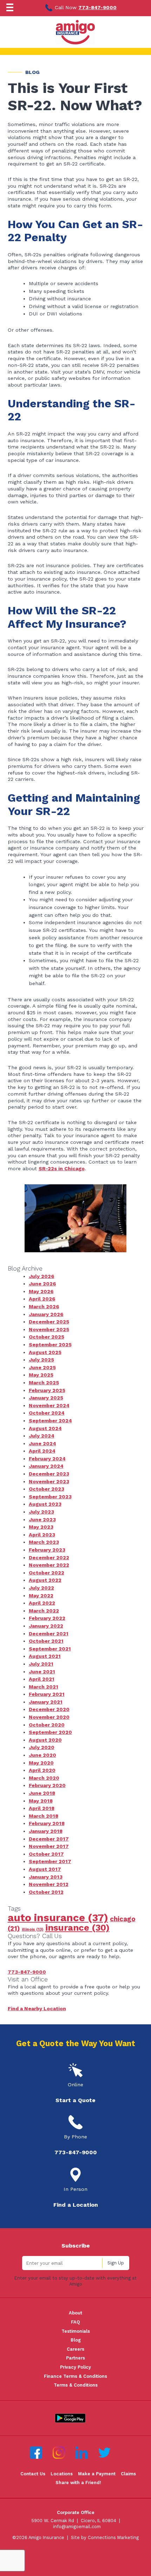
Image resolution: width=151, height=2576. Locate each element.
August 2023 (45, 1504)
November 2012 (49, 1884)
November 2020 (49, 1717)
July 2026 (42, 1276)
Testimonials (76, 2331)
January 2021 (46, 1702)
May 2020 (41, 1763)
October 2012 (46, 1892)
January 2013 (46, 1877)
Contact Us (33, 2474)
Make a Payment (97, 2474)
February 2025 (47, 1390)
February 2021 (47, 1694)
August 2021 (45, 1656)
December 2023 (49, 1474)
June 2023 (42, 1519)
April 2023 (42, 1535)
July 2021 (41, 1664)
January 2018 (46, 1831)
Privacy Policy (75, 2367)
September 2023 (50, 1497)
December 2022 (49, 1557)
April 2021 (42, 1679)
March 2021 (44, 1687)
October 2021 (46, 1641)
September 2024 (50, 1421)
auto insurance (58, 1918)
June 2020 (42, 1755)
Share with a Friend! (78, 2483)
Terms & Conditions (76, 2385)
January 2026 (46, 1314)
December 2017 (49, 1839)
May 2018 (41, 1801)
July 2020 (42, 1747)
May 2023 (41, 1527)
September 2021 (50, 1649)
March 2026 (44, 1306)
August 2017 (45, 1869)
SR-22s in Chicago (62, 1168)
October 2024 (47, 1413)
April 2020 (42, 1770)
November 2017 (49, 1846)
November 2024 (49, 1405)
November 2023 (49, 1481)
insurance (77, 1928)
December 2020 (49, 1709)
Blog (76, 2340)
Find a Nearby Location (37, 2008)
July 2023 (41, 1512)
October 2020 (47, 1725)
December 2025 (49, 1322)
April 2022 (42, 1603)
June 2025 (42, 1367)
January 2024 (46, 1466)
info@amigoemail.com (77, 2527)
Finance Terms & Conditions (75, 2376)
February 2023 (47, 1550)
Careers (75, 2349)
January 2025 (46, 1398)
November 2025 (49, 1329)
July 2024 (42, 1436)
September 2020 (50, 1732)
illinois (33, 1929)
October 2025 (47, 1337)
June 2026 (42, 1284)
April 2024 (42, 1451)
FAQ (75, 2322)
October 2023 (47, 1489)
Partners (75, 2358)
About (75, 2313)
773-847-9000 (97, 7)
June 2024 (42, 1443)
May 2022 (41, 1596)
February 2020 (47, 1785)
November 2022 (49, 1565)
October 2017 (46, 1854)
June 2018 (42, 1793)
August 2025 (45, 1352)
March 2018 (44, 1816)
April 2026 (42, 1299)
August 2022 (45, 1580)
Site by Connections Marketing (105, 2537)
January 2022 (46, 1626)
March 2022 (44, 1611)
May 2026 (41, 1291)
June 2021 (42, 1672)
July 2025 (41, 1360)
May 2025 (41, 1375)
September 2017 (50, 1861)
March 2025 (44, 1383)
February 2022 (47, 1618)
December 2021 (49, 1634)
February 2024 (47, 1459)
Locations (62, 2474)
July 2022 (41, 1588)
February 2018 (47, 1823)
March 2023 (44, 1542)
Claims (128, 2474)
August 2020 (45, 1740)
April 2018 (42, 1808)
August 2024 (45, 1428)
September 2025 (50, 1345)
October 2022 (47, 1573)
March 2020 (44, 1778)
